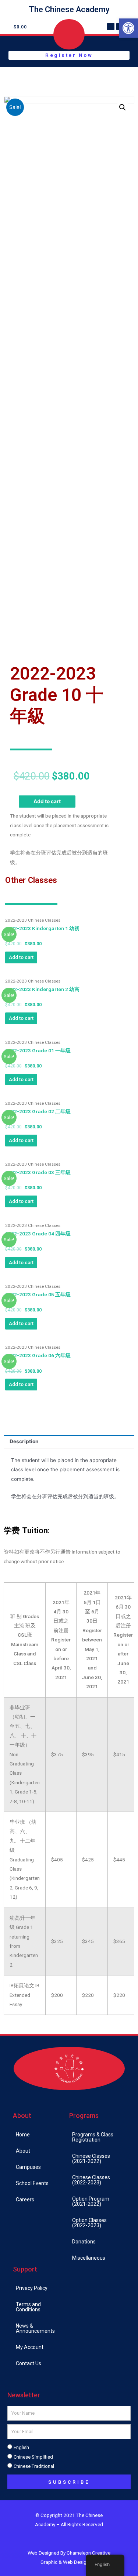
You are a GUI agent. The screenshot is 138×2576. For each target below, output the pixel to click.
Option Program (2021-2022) (91, 2201)
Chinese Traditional (34, 2466)
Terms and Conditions (28, 2307)
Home (23, 2135)
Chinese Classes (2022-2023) (91, 2180)
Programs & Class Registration (93, 2137)
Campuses (28, 2167)
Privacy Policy (32, 2288)
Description (24, 1441)
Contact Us (29, 2363)
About (23, 2151)
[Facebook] (111, 27)
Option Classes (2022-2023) (89, 2223)
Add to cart (47, 801)
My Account (30, 2347)
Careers (25, 2200)
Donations (84, 2242)
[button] (128, 28)
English (21, 2447)
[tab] (69, 1442)
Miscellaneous (89, 2258)
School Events (32, 2183)
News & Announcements (35, 2328)
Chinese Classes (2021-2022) (91, 2159)
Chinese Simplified (33, 2457)
